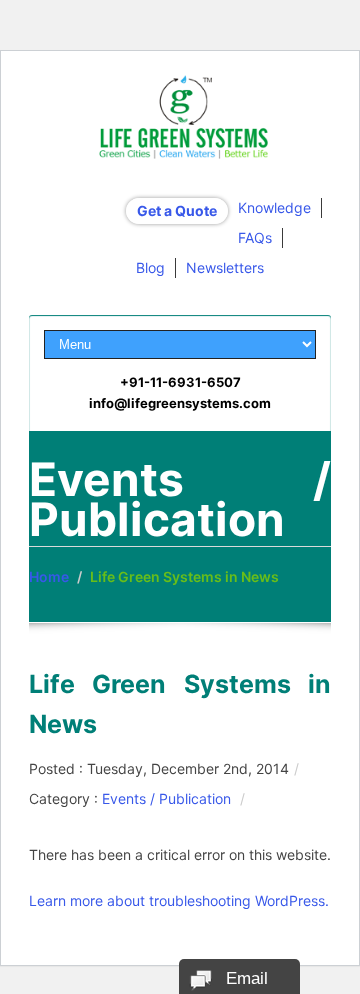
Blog (150, 267)
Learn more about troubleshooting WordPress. (179, 900)
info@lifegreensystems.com (180, 403)
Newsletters (225, 267)
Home (49, 576)
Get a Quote (177, 210)
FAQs (255, 237)
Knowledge (274, 207)
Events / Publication (166, 798)
